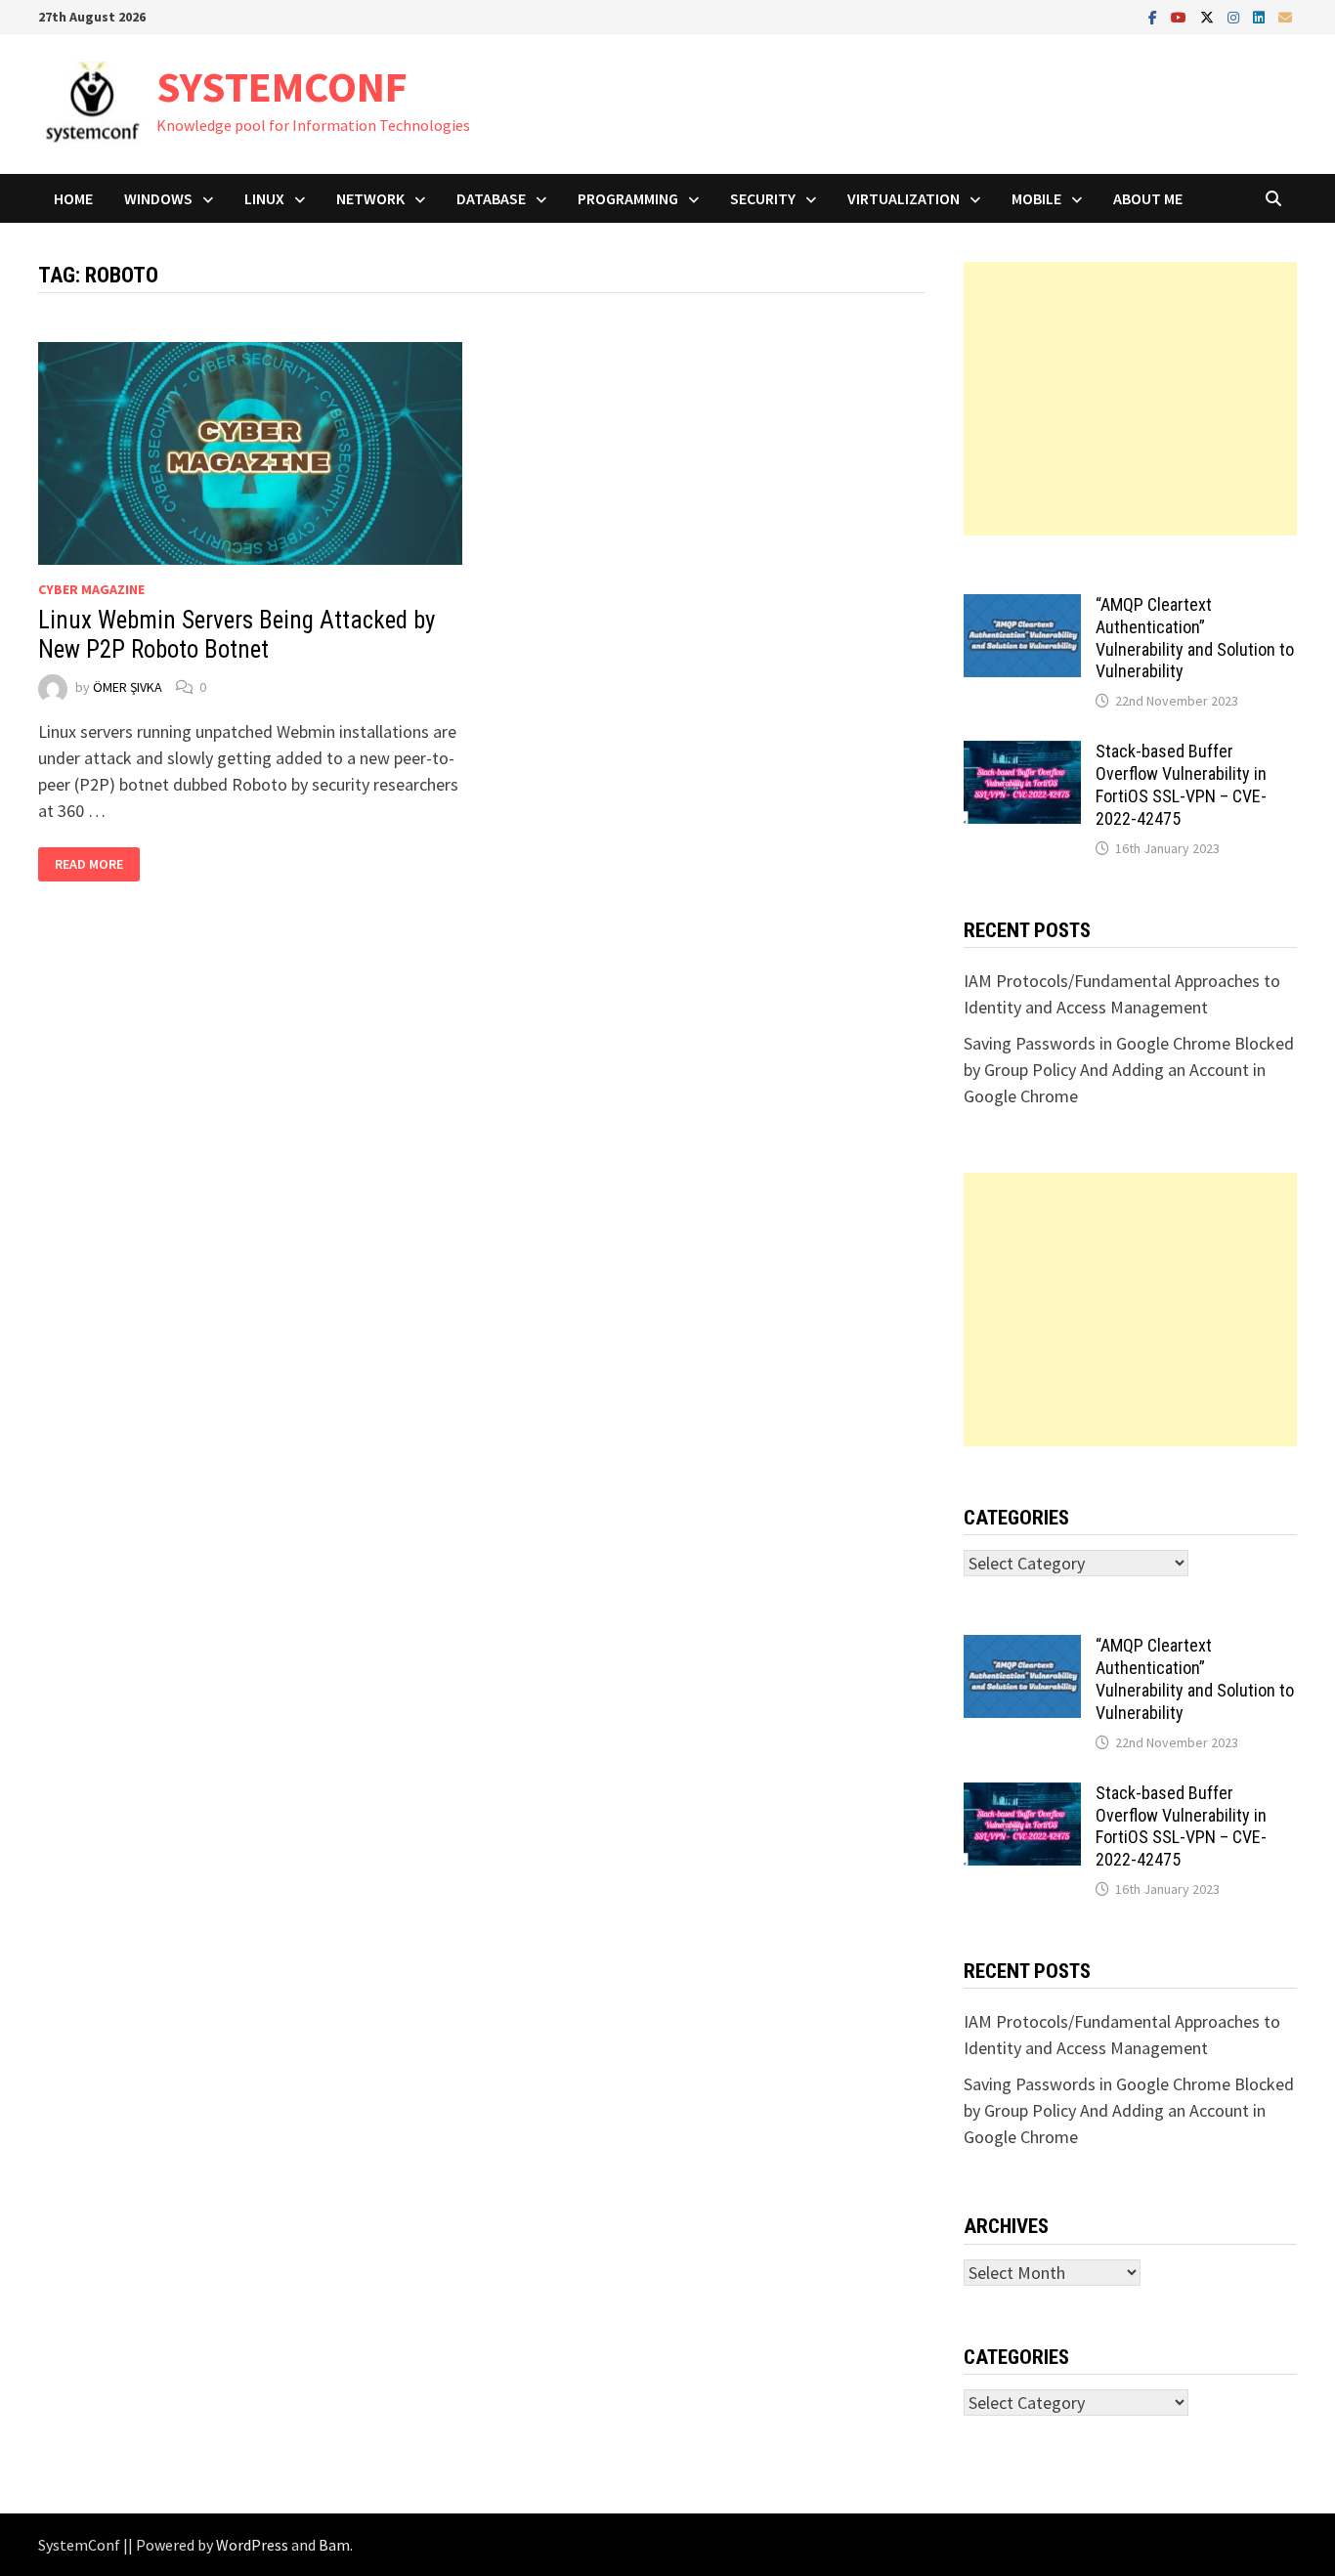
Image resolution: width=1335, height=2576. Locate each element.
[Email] (1285, 16)
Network (370, 198)
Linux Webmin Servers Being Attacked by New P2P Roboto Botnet (237, 635)
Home (73, 198)
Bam (334, 2545)
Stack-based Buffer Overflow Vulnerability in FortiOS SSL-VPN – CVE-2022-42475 (1181, 785)
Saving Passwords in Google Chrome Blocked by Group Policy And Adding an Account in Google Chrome (1129, 1070)
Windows (158, 198)
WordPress (252, 2545)
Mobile (1036, 198)
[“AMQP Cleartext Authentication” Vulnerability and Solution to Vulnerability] (1022, 607)
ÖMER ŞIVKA (128, 687)
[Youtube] (1181, 16)
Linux (264, 198)
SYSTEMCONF (282, 86)
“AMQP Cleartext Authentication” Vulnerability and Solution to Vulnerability (1195, 638)
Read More (88, 864)
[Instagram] (1235, 16)
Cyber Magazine (91, 589)
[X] (1209, 16)
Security (763, 198)
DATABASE (491, 198)
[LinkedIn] (1261, 16)
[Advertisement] (1130, 399)
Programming (628, 198)
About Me (1148, 198)
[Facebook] (1155, 16)
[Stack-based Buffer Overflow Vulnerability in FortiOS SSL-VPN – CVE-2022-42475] (1022, 754)
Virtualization (904, 198)
